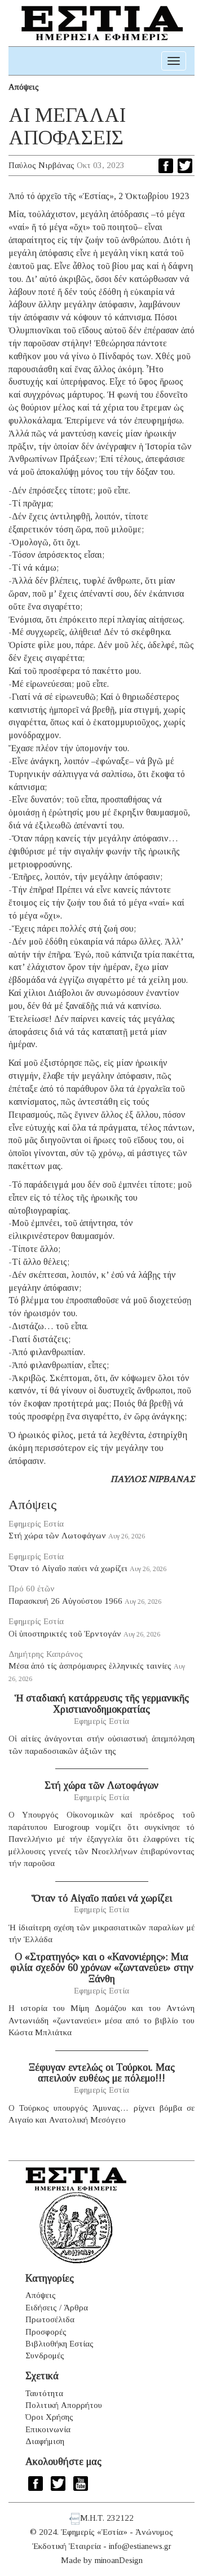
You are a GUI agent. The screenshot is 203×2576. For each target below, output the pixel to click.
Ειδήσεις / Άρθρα (57, 2308)
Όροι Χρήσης (49, 2417)
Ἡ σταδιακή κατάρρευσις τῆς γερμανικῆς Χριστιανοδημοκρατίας (102, 1704)
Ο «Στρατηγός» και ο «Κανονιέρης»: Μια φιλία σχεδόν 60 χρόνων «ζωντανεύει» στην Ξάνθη (102, 1968)
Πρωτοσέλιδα (50, 2319)
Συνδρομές (45, 2356)
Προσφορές (46, 2332)
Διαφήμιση (45, 2441)
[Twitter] (185, 166)
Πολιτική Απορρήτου (64, 2405)
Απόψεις (24, 87)
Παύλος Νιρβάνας (41, 165)
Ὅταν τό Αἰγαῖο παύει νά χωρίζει (68, 1568)
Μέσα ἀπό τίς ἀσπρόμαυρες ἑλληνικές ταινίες (90, 1666)
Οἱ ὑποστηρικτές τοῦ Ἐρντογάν (65, 1634)
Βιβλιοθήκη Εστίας (59, 2344)
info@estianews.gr (140, 2546)
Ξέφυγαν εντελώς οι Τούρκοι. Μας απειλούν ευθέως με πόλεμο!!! (102, 2073)
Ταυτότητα (44, 2393)
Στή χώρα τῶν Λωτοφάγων (57, 1536)
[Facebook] (166, 166)
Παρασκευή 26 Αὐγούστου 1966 (65, 1601)
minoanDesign (119, 2560)
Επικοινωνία (48, 2429)
